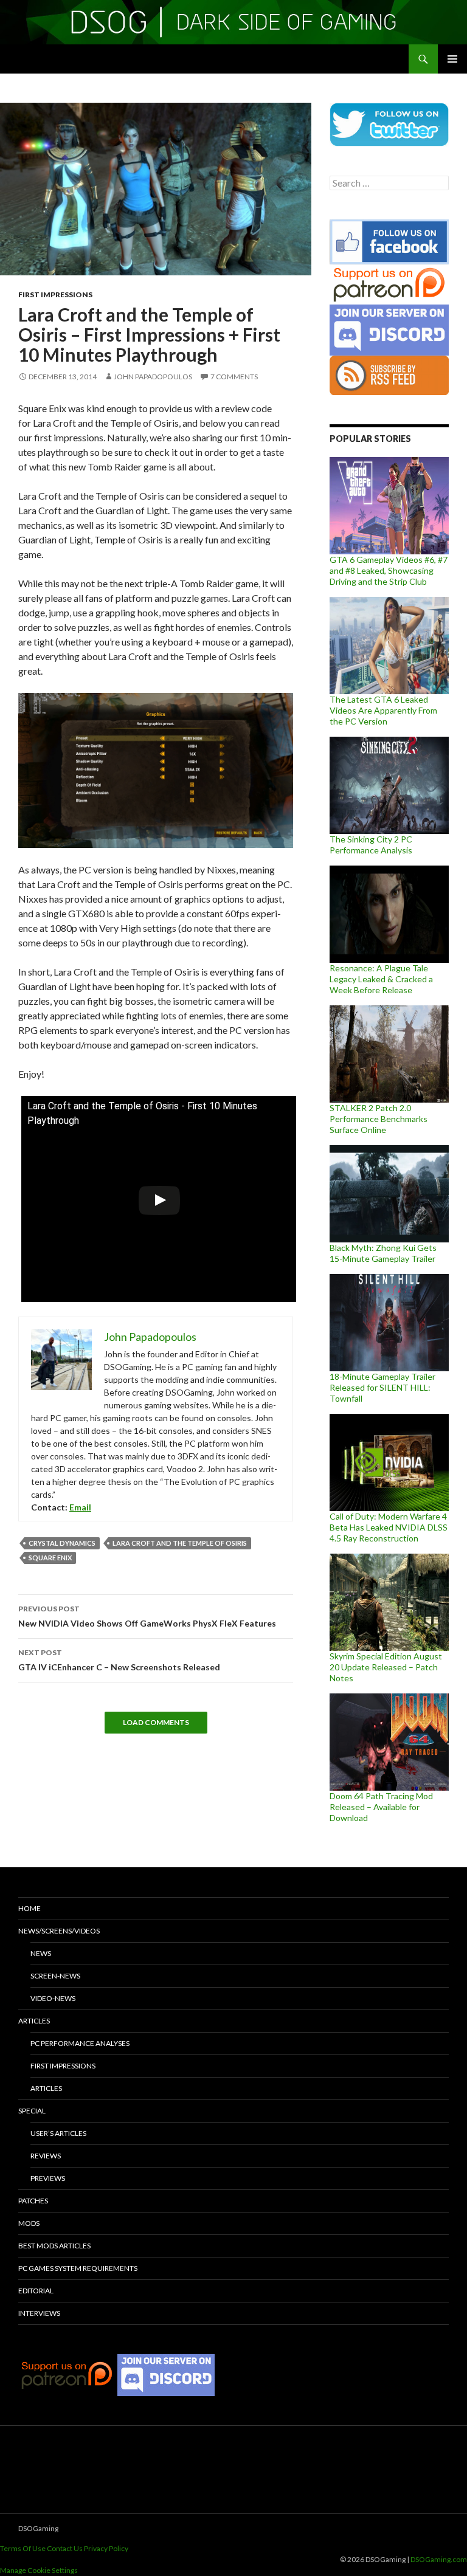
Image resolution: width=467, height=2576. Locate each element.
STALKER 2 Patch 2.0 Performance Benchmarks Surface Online (379, 1119)
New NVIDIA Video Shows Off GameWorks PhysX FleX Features (147, 1616)
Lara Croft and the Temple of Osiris (180, 1543)
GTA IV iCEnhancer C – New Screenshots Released (119, 1660)
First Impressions (55, 294)
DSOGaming (38, 2528)
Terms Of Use (23, 2548)
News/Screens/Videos (59, 1931)
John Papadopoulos (153, 377)
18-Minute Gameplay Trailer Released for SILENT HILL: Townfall (382, 1387)
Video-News (53, 1998)
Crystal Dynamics (62, 1543)
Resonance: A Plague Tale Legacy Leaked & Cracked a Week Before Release (381, 979)
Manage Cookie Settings (39, 2570)
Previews (48, 2178)
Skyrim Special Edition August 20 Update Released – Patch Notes (386, 1667)
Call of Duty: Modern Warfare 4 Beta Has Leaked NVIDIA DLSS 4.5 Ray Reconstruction (389, 1527)
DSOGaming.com (439, 2559)
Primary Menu (452, 59)
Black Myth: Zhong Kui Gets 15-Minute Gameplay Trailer (383, 1253)
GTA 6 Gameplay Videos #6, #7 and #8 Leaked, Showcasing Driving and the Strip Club (389, 570)
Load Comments (156, 1722)
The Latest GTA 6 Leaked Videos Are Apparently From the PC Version (383, 710)
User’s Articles (58, 2133)
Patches (33, 2201)
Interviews (39, 2313)
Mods (29, 2223)
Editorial (36, 2291)
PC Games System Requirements (78, 2268)
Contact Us (65, 2548)
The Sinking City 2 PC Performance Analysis (371, 845)
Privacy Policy (106, 2548)
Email (80, 1507)
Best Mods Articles (54, 2246)
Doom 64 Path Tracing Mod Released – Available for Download (381, 1807)
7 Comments (234, 377)
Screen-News (55, 1976)
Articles (34, 2021)
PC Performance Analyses (80, 2043)
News (41, 1953)
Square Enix (50, 1558)
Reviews (46, 2156)
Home (29, 1908)
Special (32, 2111)
